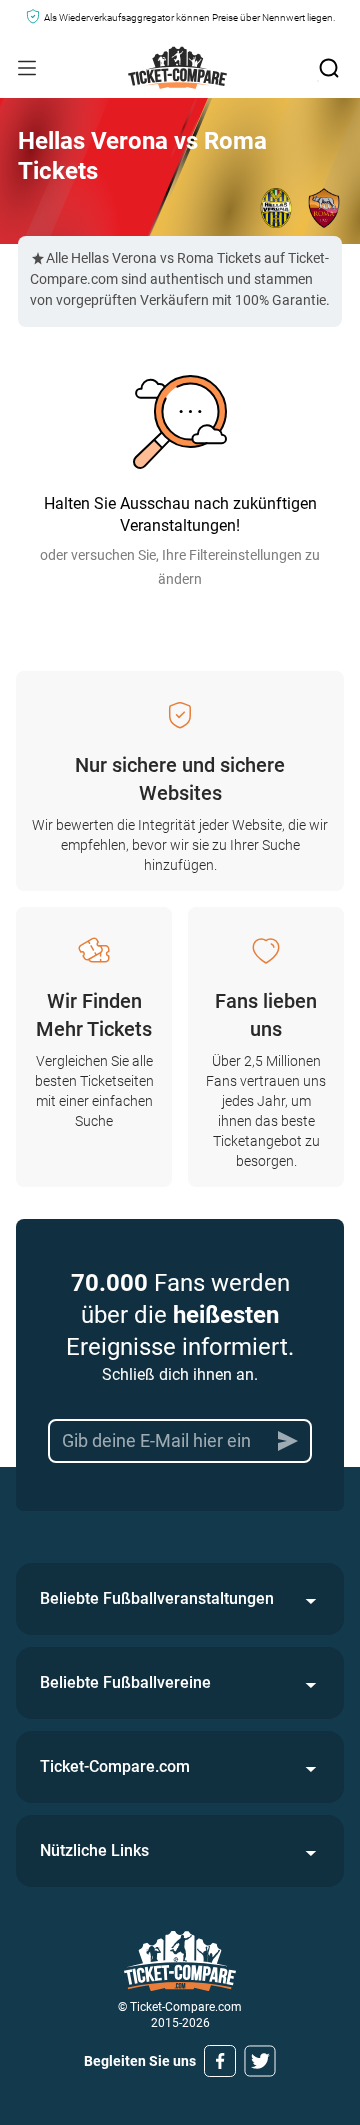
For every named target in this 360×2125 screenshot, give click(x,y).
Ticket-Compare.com (115, 1766)
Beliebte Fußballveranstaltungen (157, 1598)
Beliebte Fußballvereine (125, 1682)
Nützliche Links (94, 1850)
